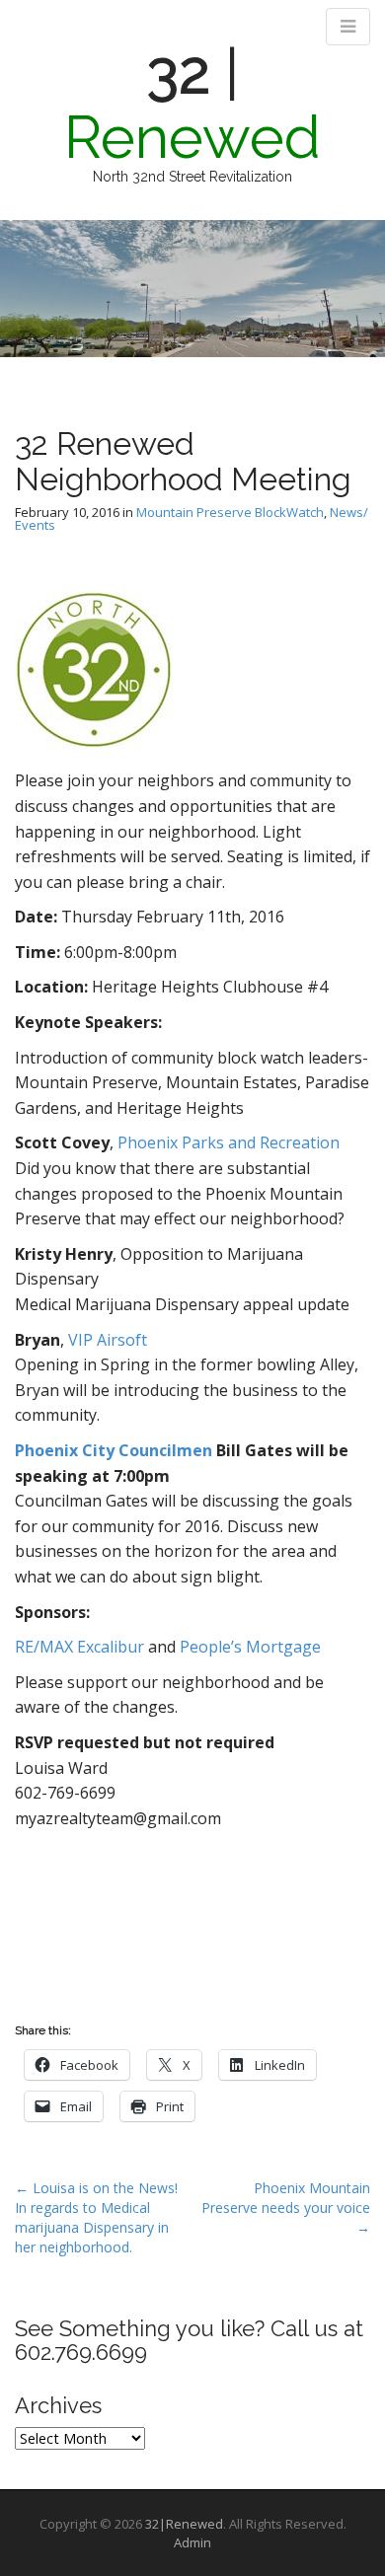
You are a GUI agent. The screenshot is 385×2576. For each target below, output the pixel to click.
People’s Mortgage (250, 1647)
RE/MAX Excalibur (79, 1647)
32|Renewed (184, 2524)
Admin (192, 2542)
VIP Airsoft (108, 1340)
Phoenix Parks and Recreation (229, 1142)
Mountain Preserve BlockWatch (230, 512)
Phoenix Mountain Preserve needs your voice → (286, 2208)
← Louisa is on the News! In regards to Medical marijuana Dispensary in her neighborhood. (96, 2217)
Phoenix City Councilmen (114, 1450)
